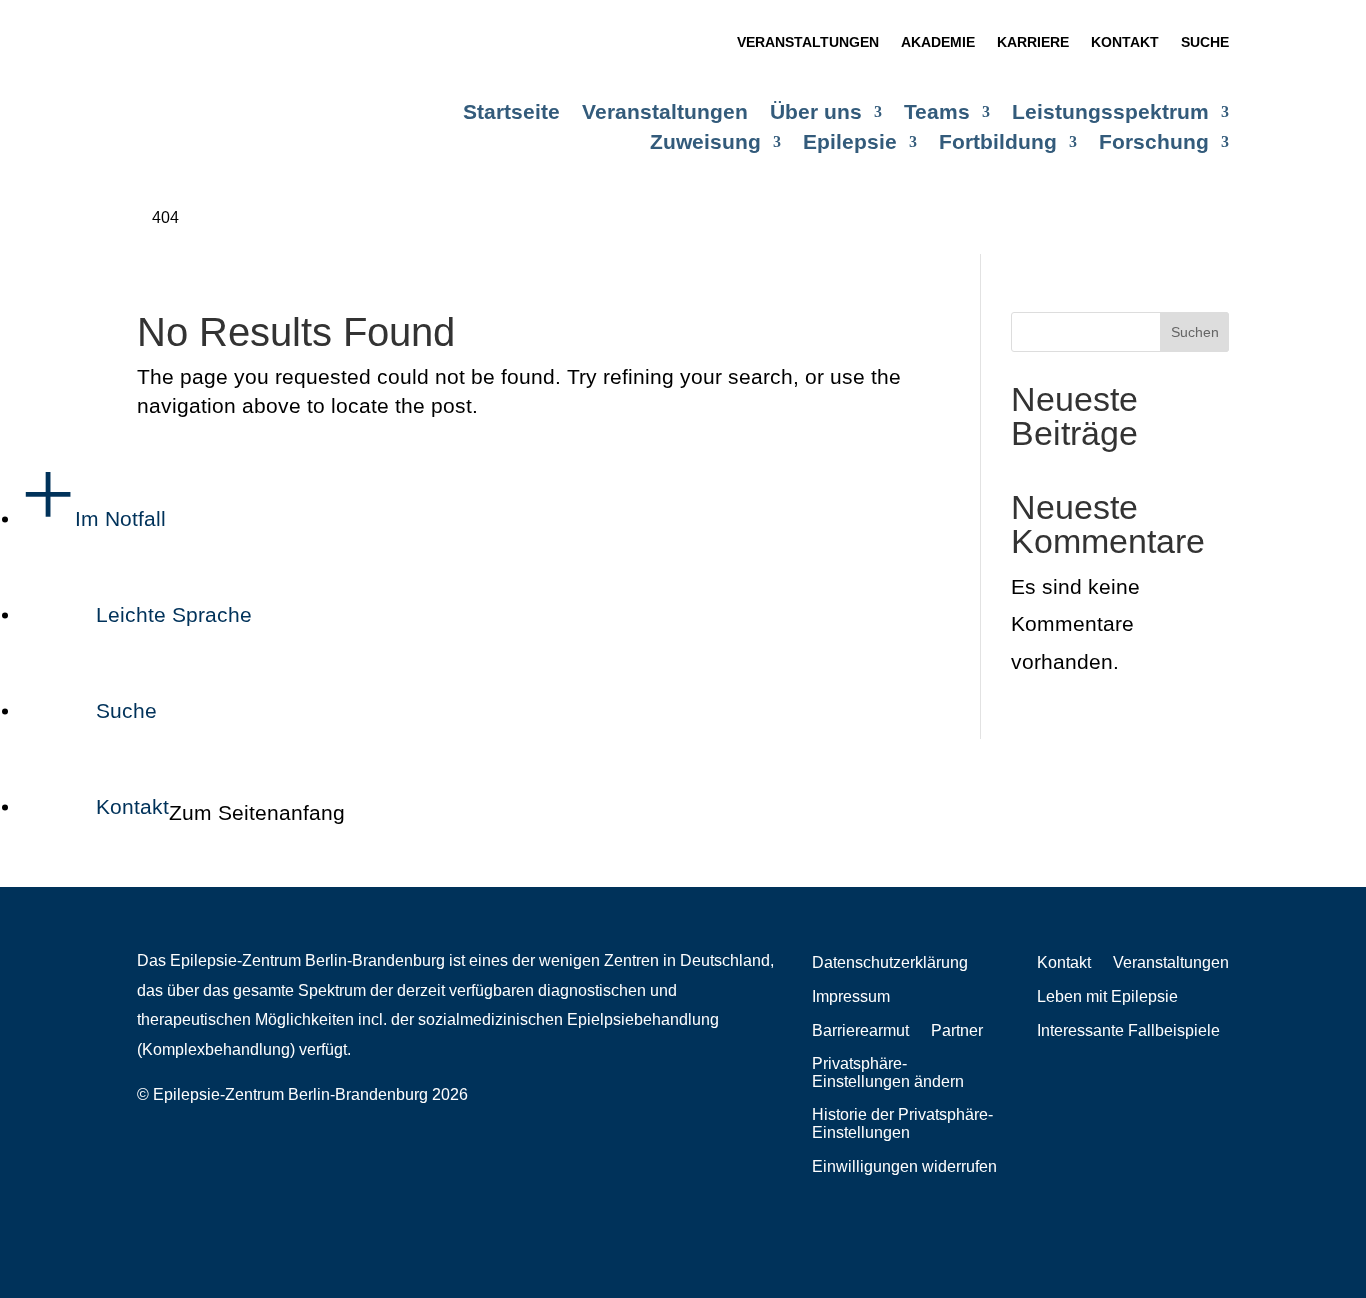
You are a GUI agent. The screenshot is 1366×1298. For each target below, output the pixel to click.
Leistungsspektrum (1110, 114)
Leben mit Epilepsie (1107, 996)
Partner (957, 1030)
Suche (1205, 42)
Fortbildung (998, 144)
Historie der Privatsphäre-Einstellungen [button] (902, 1123)
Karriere (1033, 42)
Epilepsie (850, 144)
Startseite (511, 114)
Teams (937, 114)
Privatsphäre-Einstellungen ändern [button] (888, 1072)
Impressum (851, 996)
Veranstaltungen (808, 42)
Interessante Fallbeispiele (1128, 1030)
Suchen (1195, 332)
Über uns (816, 114)
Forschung (1154, 144)
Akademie (938, 42)
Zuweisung (705, 144)
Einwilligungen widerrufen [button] (904, 1166)
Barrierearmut (860, 1030)
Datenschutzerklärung (890, 962)
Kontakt (1125, 42)
